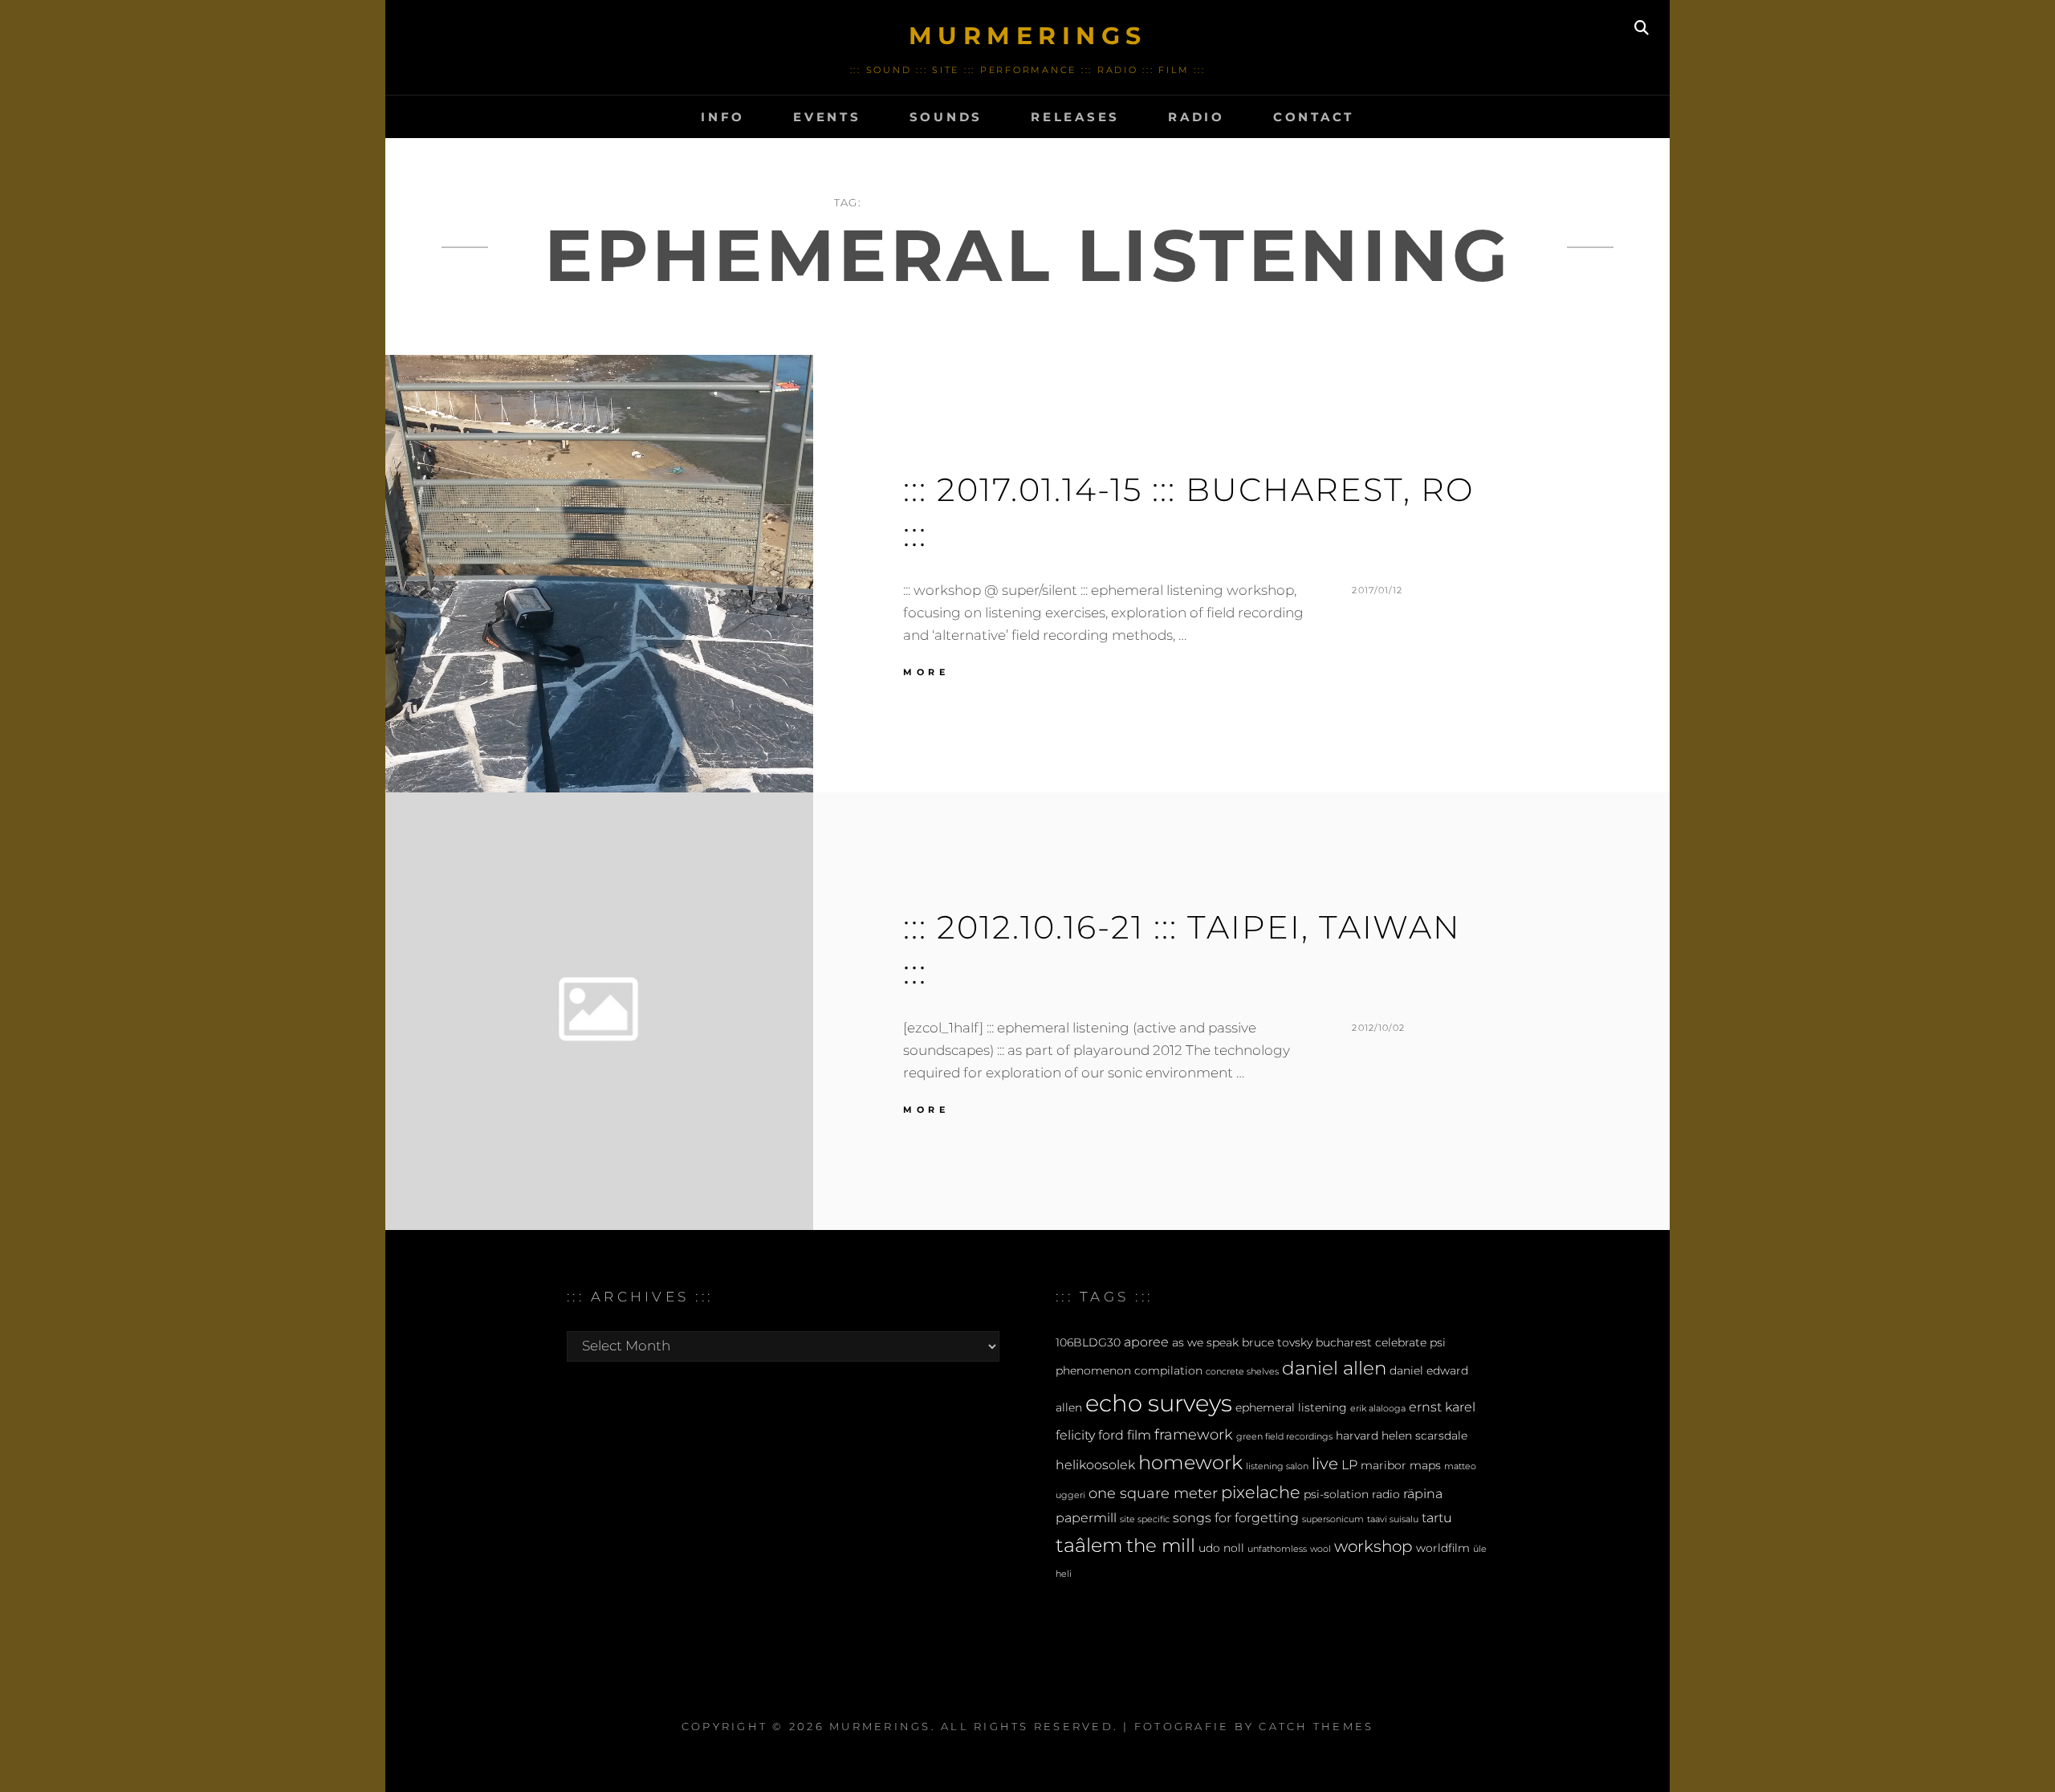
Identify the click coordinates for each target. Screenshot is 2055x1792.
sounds (946, 117)
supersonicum (1333, 1519)
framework (1194, 1434)
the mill (1161, 1546)
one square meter (1153, 1493)
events (827, 117)
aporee (1146, 1342)
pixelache (1261, 1492)
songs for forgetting (1236, 1517)
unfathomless (1277, 1549)
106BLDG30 (1088, 1342)
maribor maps (1401, 1465)
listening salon (1277, 1466)
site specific (1145, 1519)
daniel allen (1334, 1368)
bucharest (1344, 1342)
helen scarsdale (1424, 1436)
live (1325, 1464)
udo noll (1221, 1548)
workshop (1373, 1546)
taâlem (1089, 1545)
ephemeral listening (1291, 1407)
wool (1320, 1549)
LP (1349, 1464)
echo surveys (1159, 1403)
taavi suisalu (1393, 1519)
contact (1314, 117)
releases (1075, 117)
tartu (1437, 1517)
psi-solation (1336, 1494)
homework (1190, 1462)
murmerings (1028, 36)
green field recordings (1284, 1437)
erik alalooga (1378, 1409)
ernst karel (1442, 1407)
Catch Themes (1316, 1726)
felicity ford (1090, 1435)
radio (1196, 117)
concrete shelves (1242, 1372)
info (723, 117)
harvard (1357, 1436)
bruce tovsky (1277, 1342)
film (1139, 1435)
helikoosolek (1095, 1464)
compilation (1168, 1370)
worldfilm (1443, 1548)
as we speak (1205, 1342)
